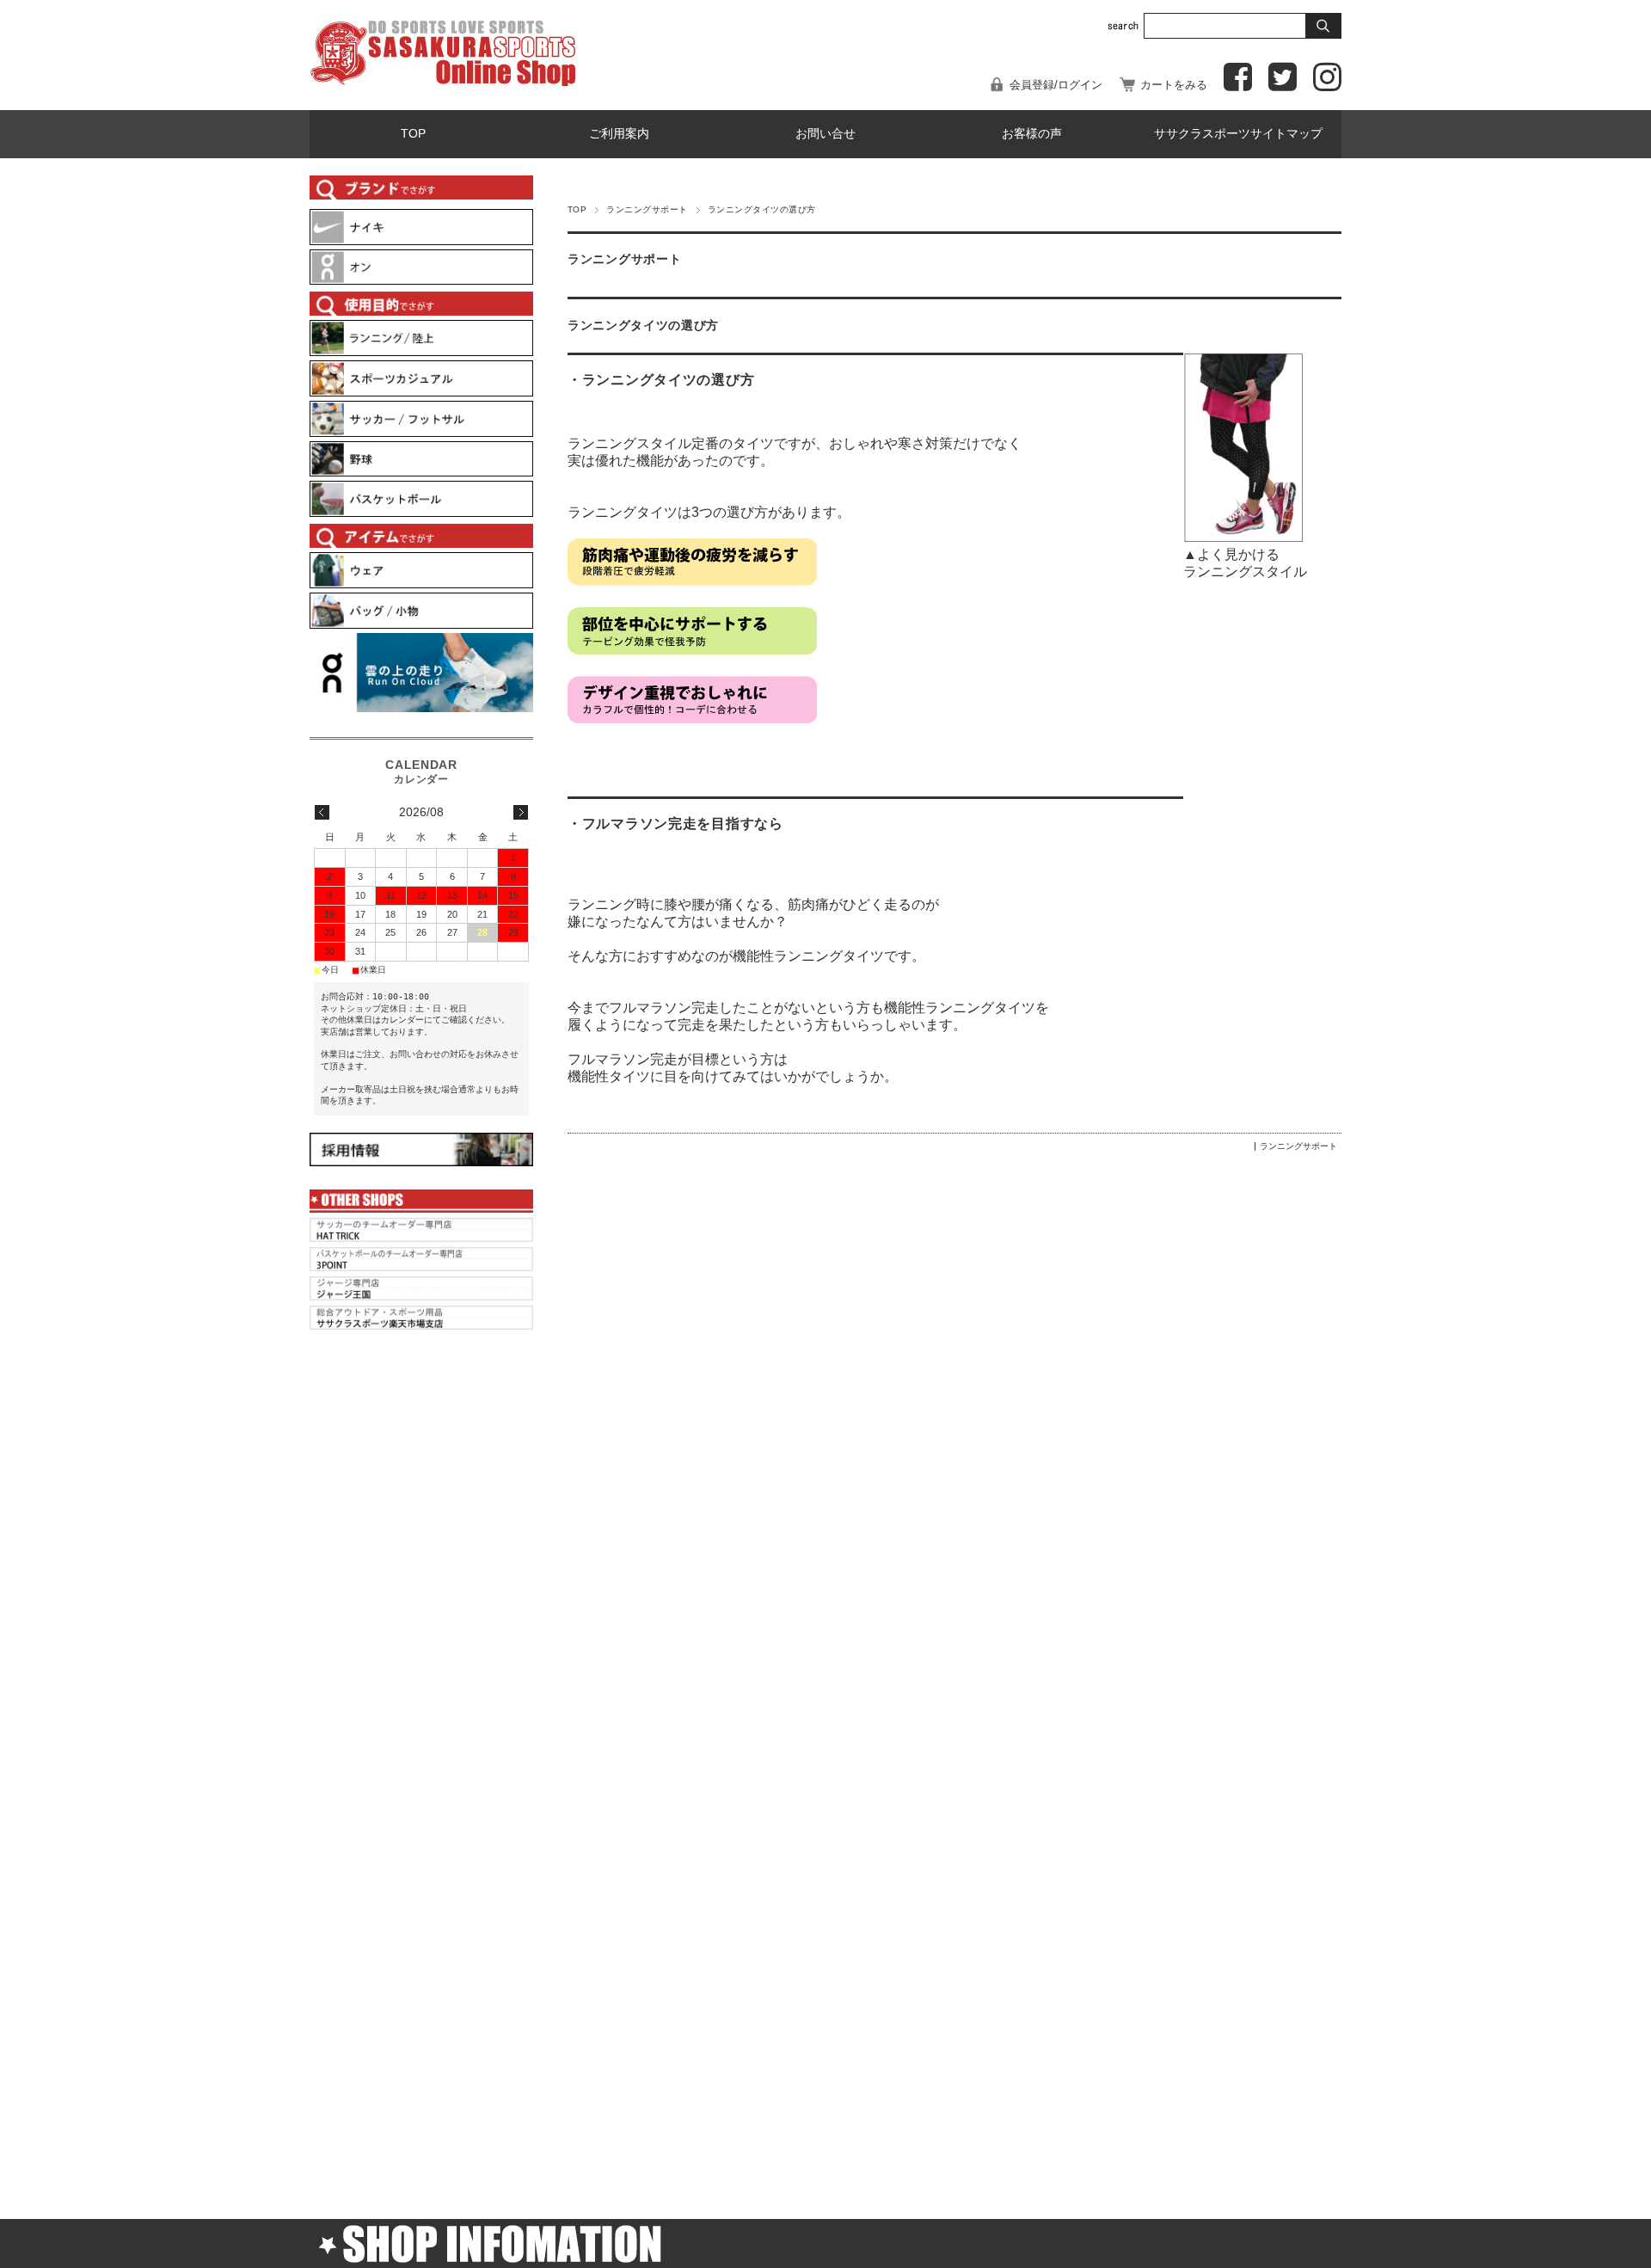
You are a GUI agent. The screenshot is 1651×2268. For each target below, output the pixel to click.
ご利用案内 (619, 134)
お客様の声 (1032, 134)
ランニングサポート (647, 209)
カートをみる (1174, 85)
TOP (413, 134)
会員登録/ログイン (1056, 85)
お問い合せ (825, 134)
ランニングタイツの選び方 (643, 326)
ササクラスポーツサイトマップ (1238, 134)
